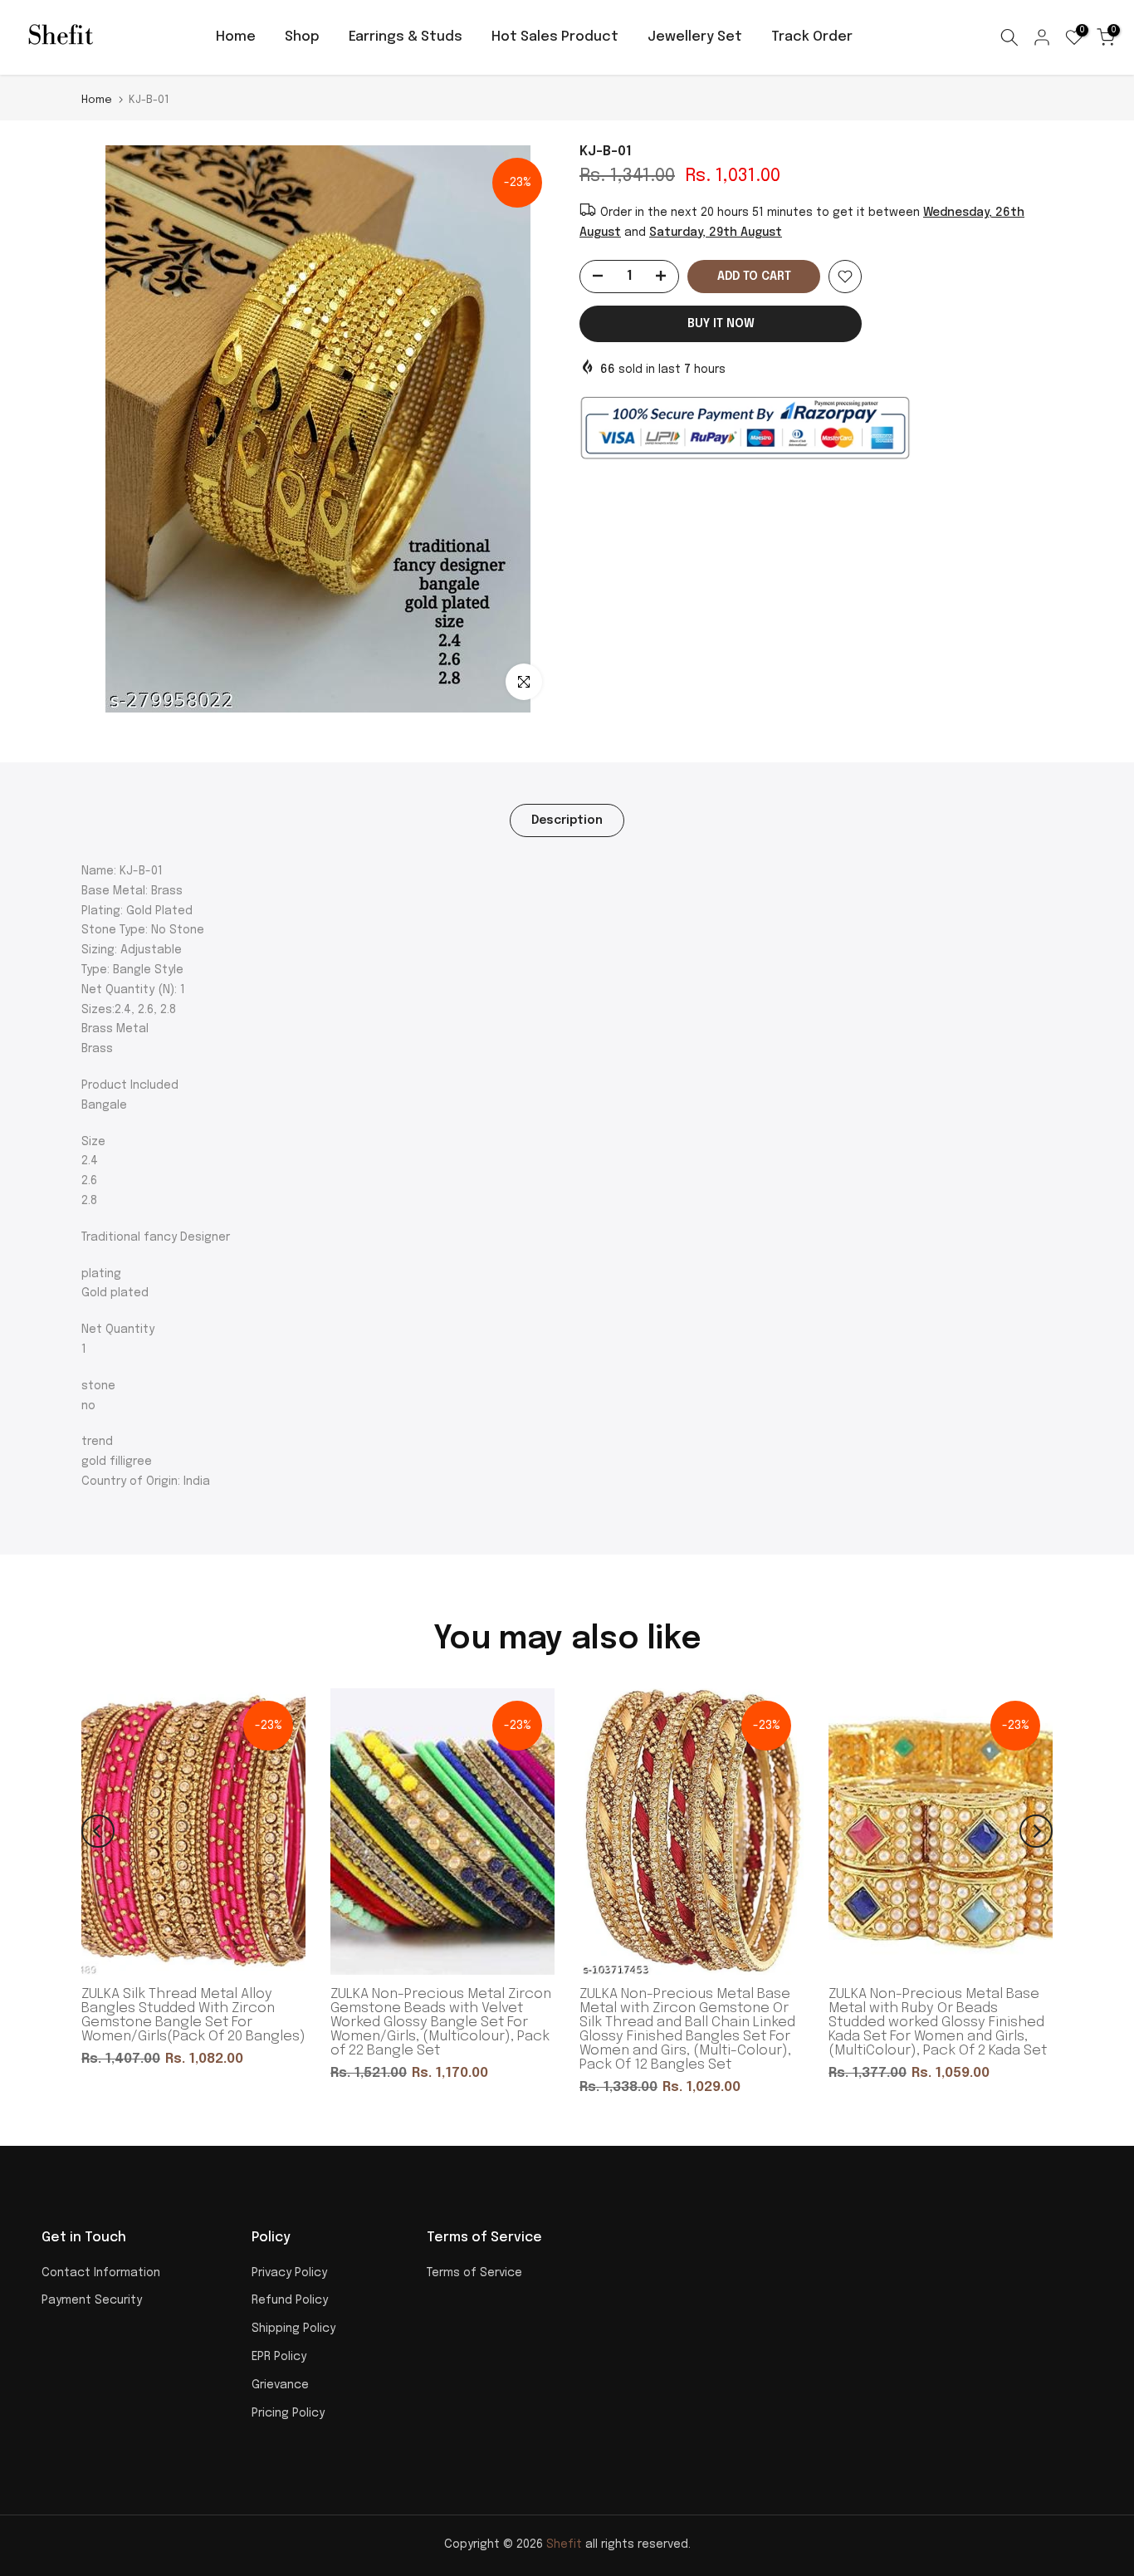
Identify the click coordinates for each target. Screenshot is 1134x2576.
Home (236, 37)
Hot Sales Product (555, 37)
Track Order (812, 37)
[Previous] (98, 1831)
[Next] (1036, 1831)
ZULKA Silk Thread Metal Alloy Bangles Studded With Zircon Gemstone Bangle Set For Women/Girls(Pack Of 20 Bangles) (193, 2015)
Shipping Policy (293, 2329)
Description (567, 820)
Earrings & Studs (406, 37)
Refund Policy (290, 2300)
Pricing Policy (288, 2413)
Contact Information (101, 2273)
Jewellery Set (695, 37)
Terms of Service (474, 2273)
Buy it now (721, 324)
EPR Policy (279, 2357)
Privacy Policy (289, 2273)
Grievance (280, 2385)
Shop (302, 37)
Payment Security (92, 2300)
